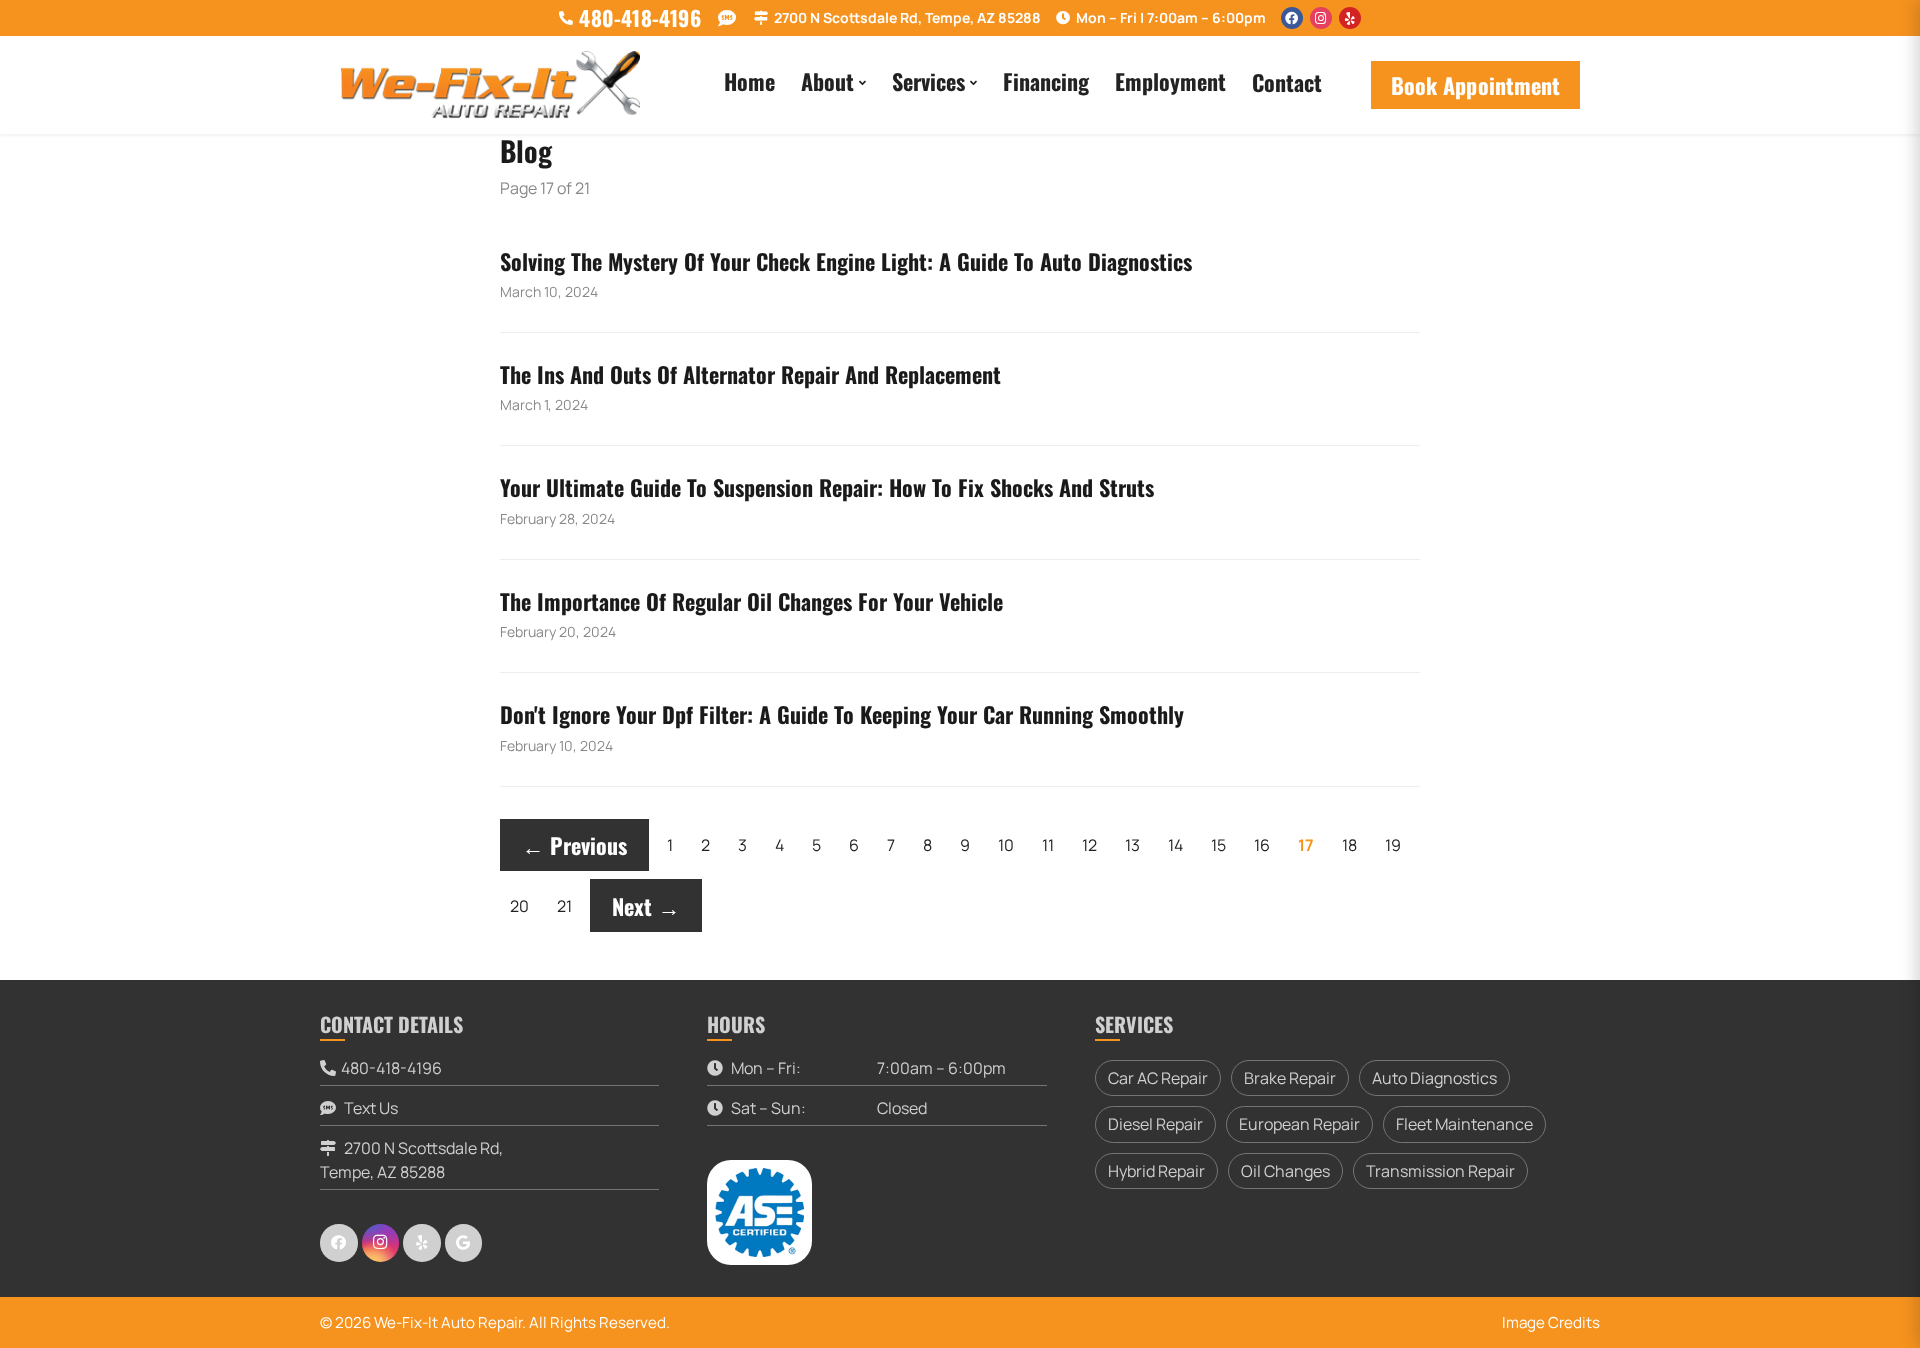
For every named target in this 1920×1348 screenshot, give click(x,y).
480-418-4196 (391, 1068)
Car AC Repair (1158, 1078)
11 (1048, 845)
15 (1218, 845)
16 (1262, 845)
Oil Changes (1285, 1171)
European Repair (1299, 1124)
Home (749, 81)
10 (1006, 845)
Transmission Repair (1440, 1171)
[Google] (464, 1243)
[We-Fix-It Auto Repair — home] (490, 85)
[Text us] (727, 18)
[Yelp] (1350, 18)
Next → (646, 906)
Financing (1046, 81)
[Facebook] (1292, 18)
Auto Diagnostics (1434, 1078)
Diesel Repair (1155, 1124)
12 (1089, 845)
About (827, 81)
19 (1393, 845)
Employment (1170, 81)
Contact (1287, 82)
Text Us (369, 1108)
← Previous (574, 845)
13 (1132, 845)
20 (519, 906)
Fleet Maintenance (1464, 1124)
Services (928, 81)
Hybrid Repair (1156, 1171)
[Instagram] (1321, 18)
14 (1175, 845)
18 (1349, 845)
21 (564, 906)
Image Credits (1551, 1322)
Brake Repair (1290, 1078)
